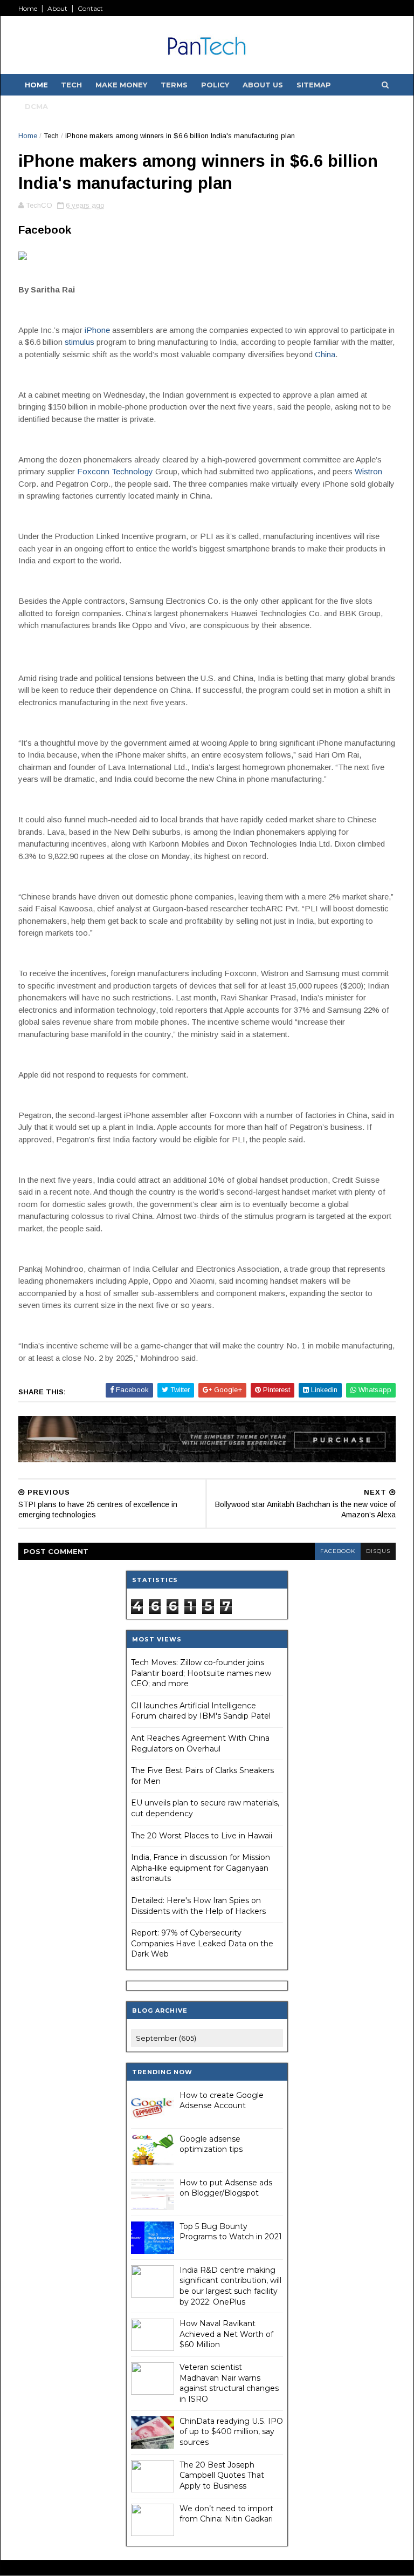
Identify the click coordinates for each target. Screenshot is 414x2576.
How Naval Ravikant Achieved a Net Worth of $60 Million (226, 2334)
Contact (90, 8)
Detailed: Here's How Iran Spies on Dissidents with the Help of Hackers (198, 1906)
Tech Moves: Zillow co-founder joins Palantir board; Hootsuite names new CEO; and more (201, 1673)
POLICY (215, 85)
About (57, 8)
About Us (263, 85)
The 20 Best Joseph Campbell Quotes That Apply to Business (222, 2475)
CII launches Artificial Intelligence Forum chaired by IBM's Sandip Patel (201, 1711)
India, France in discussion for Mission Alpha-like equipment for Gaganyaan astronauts (201, 1868)
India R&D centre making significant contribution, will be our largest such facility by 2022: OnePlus (230, 2286)
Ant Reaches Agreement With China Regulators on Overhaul (200, 1743)
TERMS (174, 85)
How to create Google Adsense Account (222, 2101)
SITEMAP (314, 85)
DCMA (36, 106)
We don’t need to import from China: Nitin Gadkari (226, 2514)
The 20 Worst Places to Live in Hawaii (202, 1836)
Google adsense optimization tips (211, 2144)
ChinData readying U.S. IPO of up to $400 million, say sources (231, 2432)
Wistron (368, 471)
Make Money (121, 85)
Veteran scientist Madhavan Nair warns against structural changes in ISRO (229, 2383)
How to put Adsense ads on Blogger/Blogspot (226, 2188)
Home (28, 8)
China (325, 354)
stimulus (80, 342)
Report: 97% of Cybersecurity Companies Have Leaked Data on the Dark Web (202, 1943)
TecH (71, 85)
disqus (378, 1551)
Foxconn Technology (115, 471)
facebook (338, 1551)
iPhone (97, 330)
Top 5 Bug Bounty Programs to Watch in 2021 (231, 2232)
